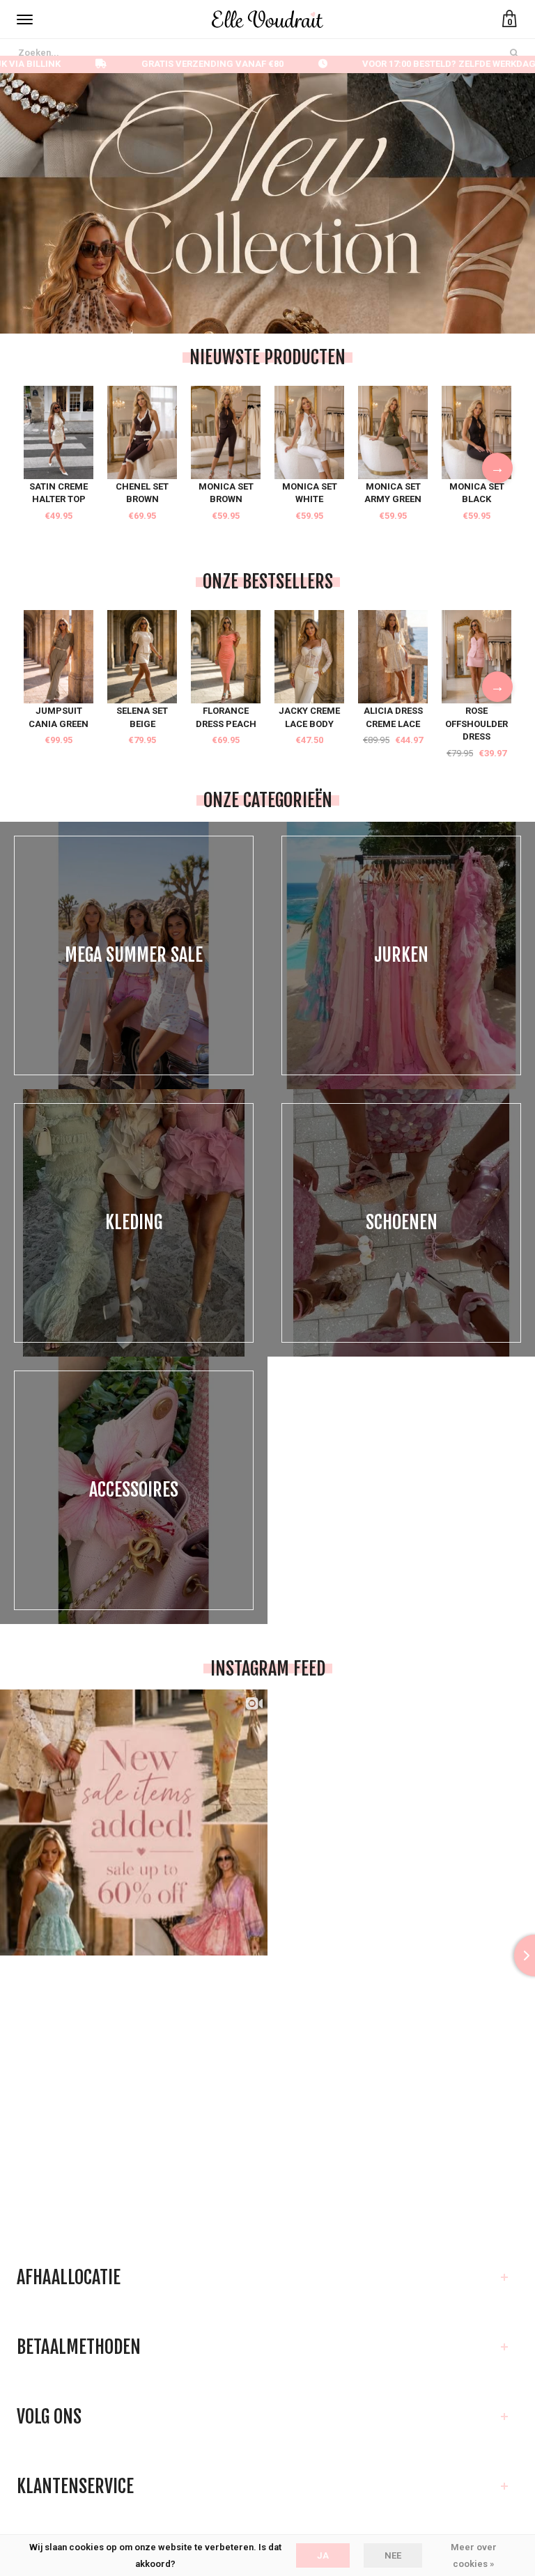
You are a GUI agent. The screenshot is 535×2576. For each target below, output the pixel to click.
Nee (393, 2555)
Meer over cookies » (474, 2555)
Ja (323, 2555)
